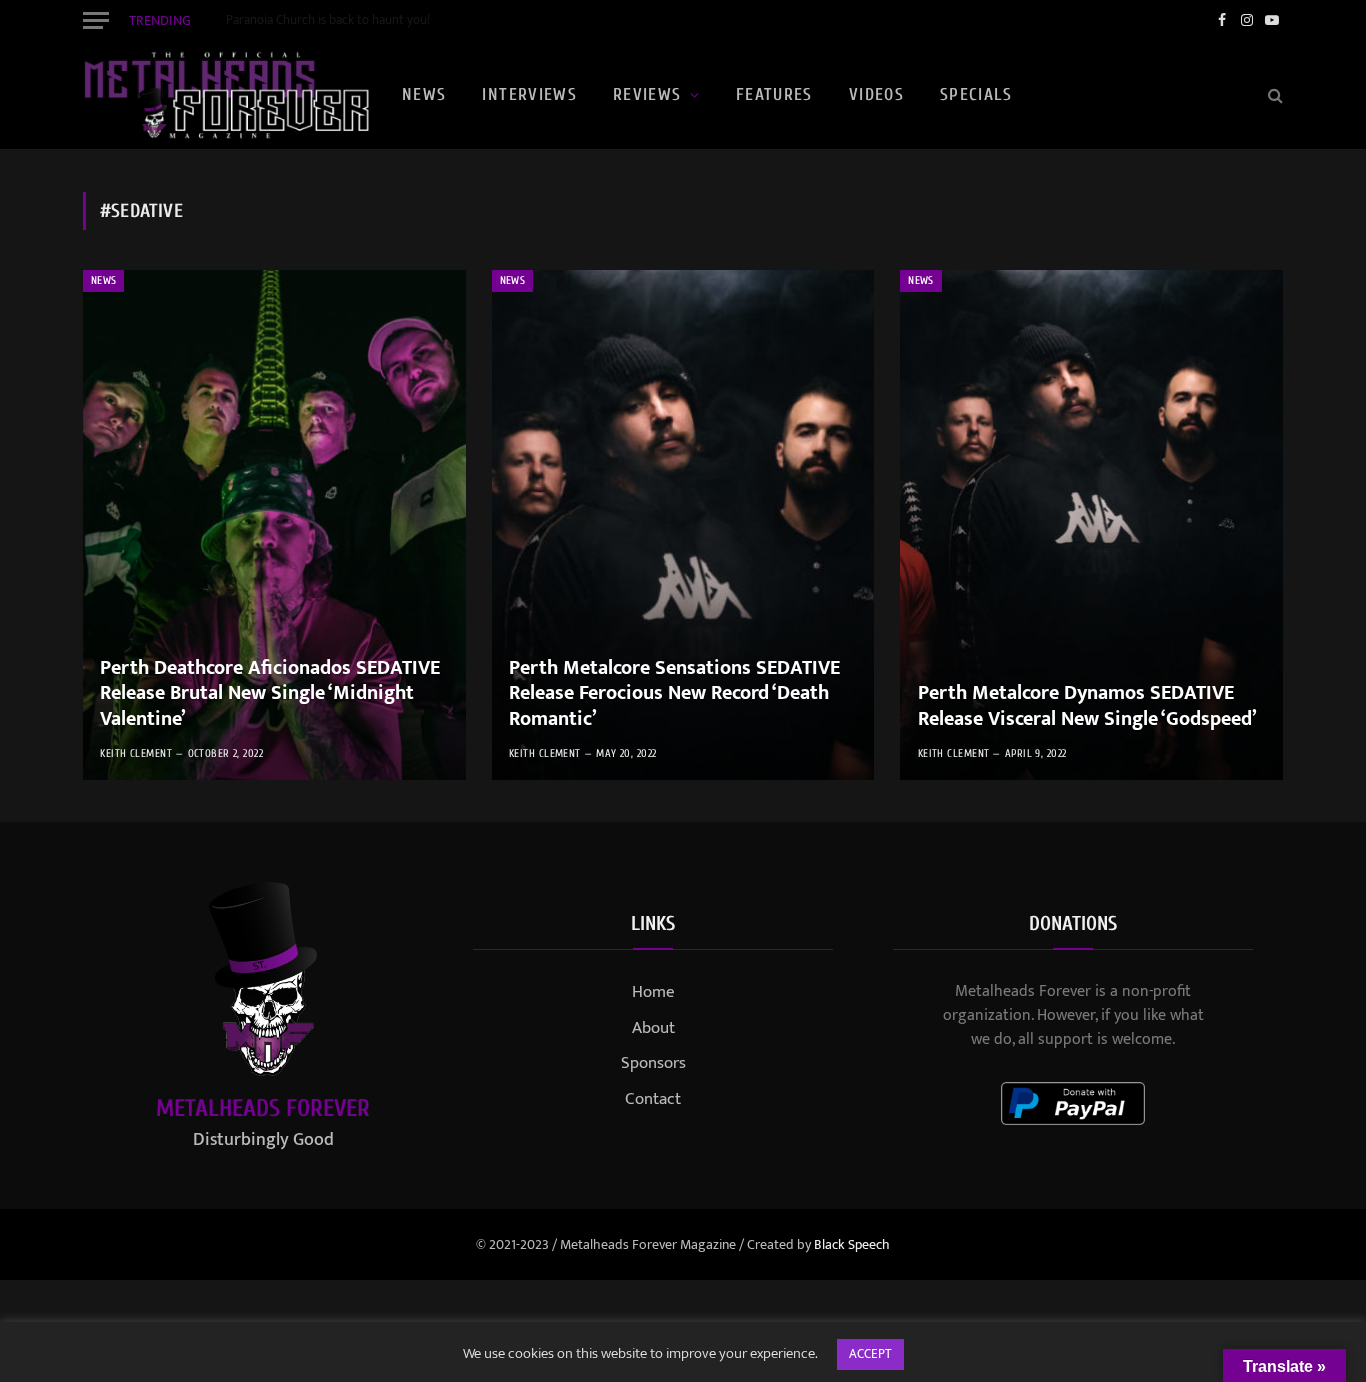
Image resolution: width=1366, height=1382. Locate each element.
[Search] (1273, 95)
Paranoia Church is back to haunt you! (328, 20)
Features (774, 94)
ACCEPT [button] (870, 1354)
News (424, 94)
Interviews (529, 94)
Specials (976, 94)
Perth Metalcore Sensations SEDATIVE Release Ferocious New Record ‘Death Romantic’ (674, 694)
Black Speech (852, 1244)
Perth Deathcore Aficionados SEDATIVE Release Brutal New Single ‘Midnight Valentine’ (270, 694)
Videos (876, 94)
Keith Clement (136, 753)
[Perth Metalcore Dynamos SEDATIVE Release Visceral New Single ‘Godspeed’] (1091, 525)
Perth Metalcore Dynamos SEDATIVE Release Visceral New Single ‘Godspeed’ (1087, 706)
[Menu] (96, 20)
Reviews (647, 94)
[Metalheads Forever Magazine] (226, 95)
